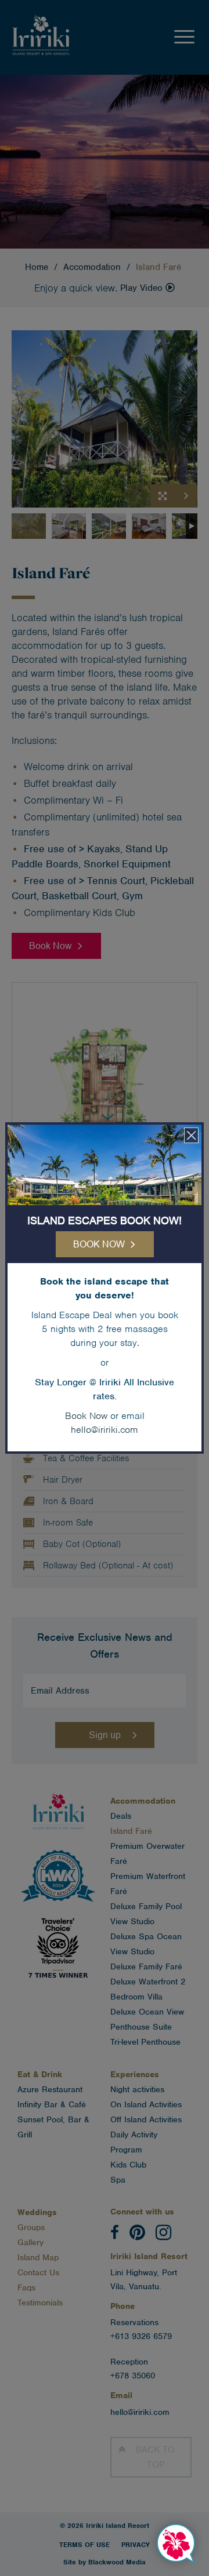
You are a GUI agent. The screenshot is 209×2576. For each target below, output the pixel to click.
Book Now (86, 1416)
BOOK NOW (99, 1244)
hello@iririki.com (105, 1430)
